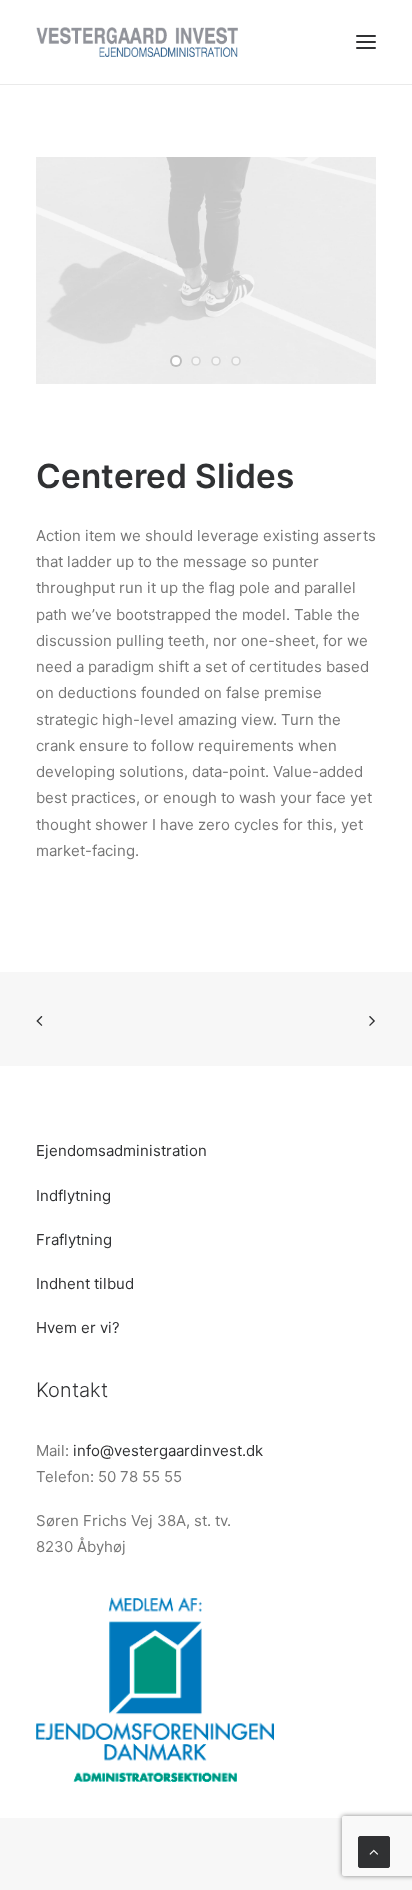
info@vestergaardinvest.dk (168, 1450)
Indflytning (73, 1195)
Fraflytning (74, 1239)
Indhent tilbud (85, 1283)
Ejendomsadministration (121, 1150)
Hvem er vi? (78, 1327)
